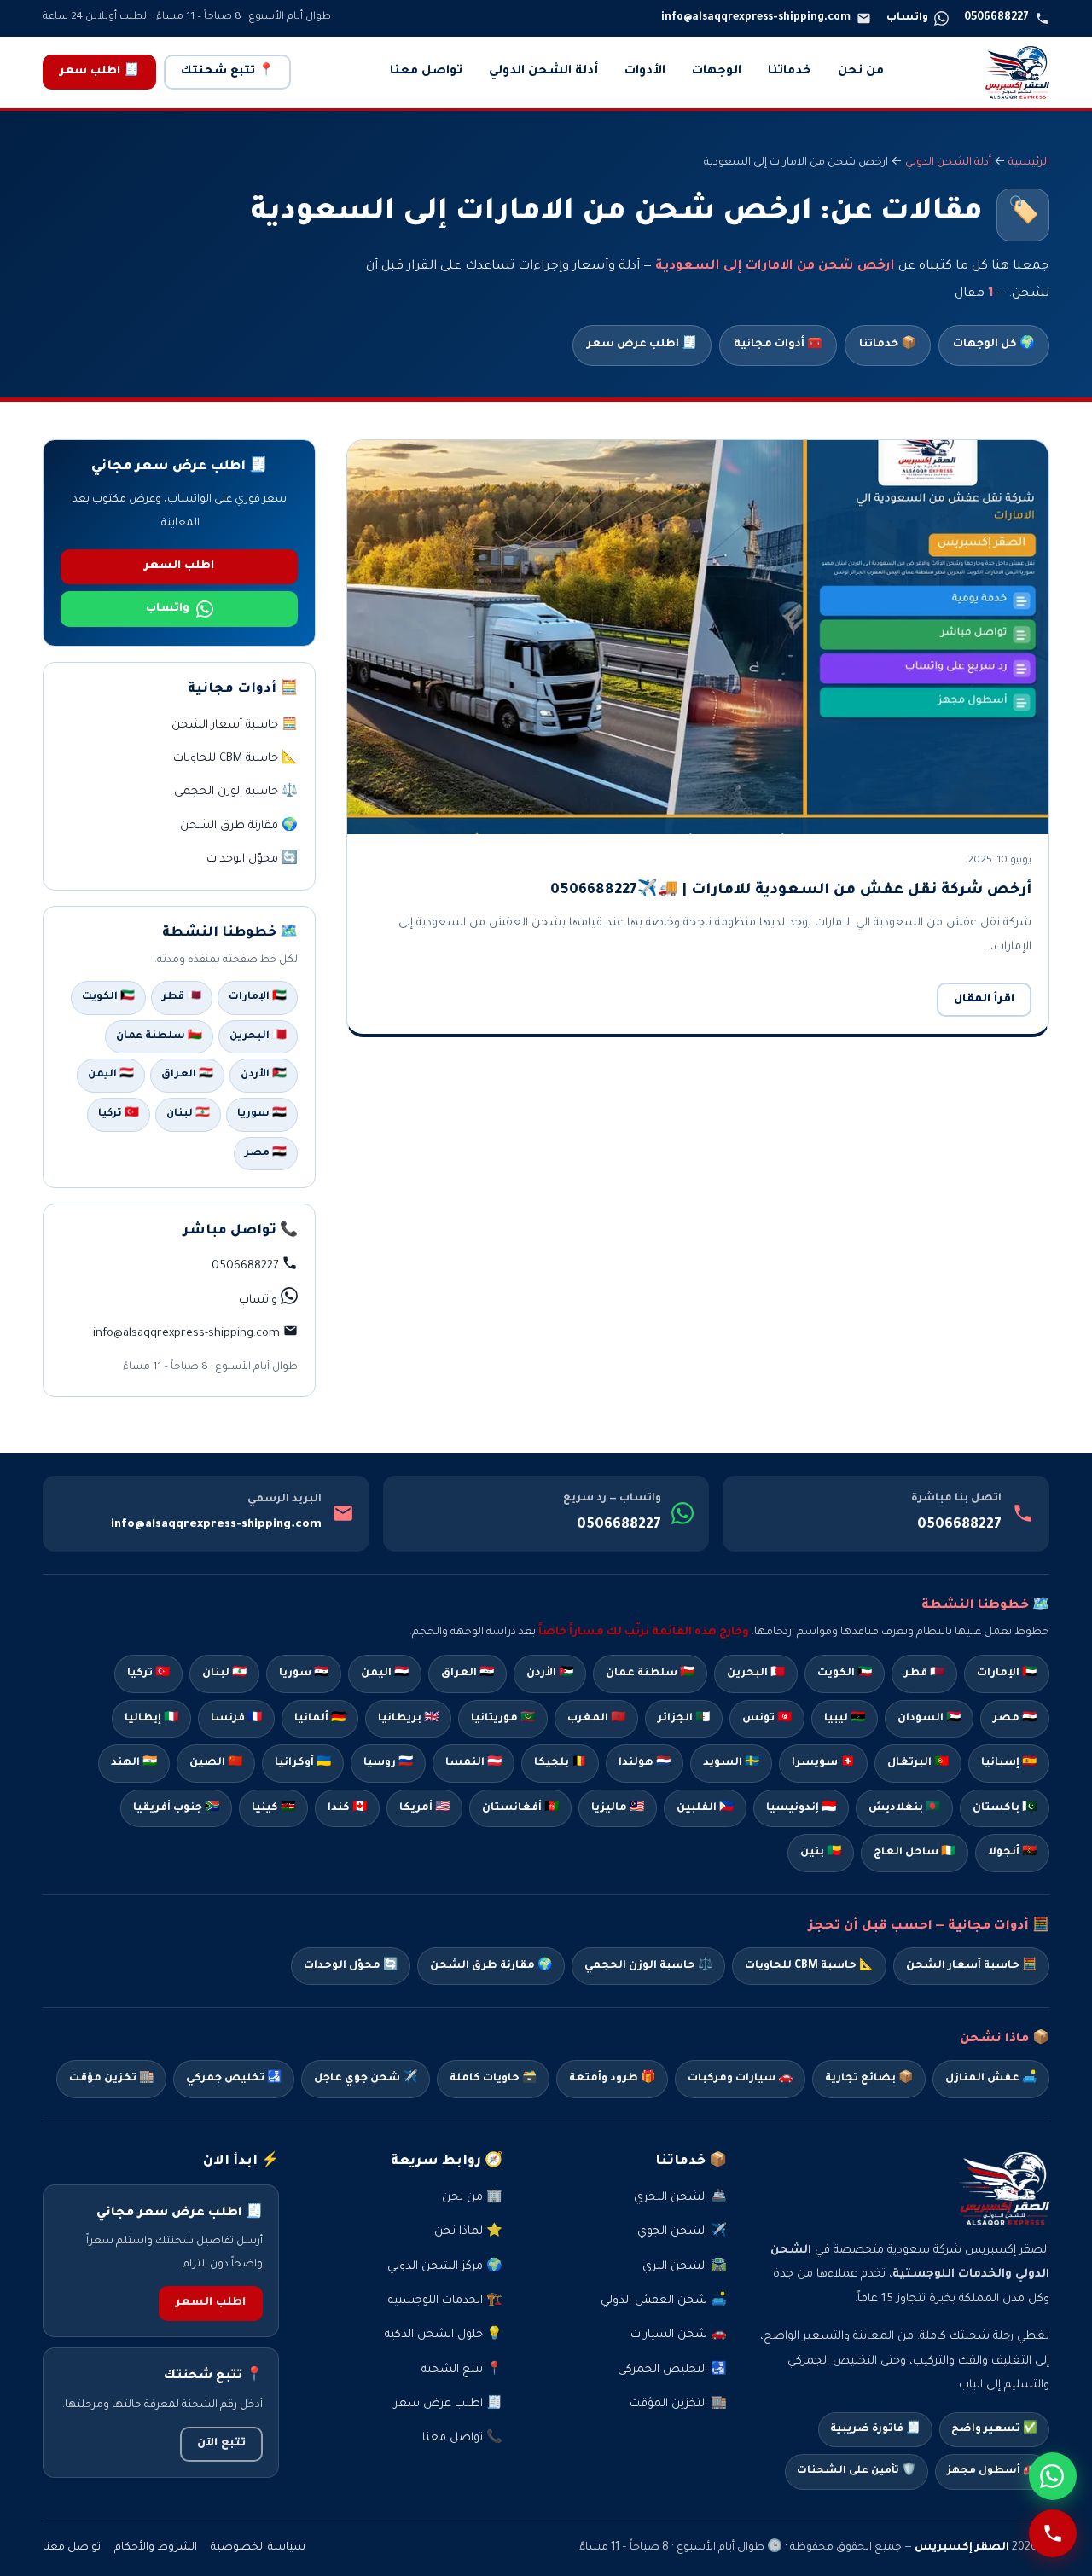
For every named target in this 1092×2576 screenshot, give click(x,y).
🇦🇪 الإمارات (258, 997)
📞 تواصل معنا (462, 2438)
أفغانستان (520, 1808)
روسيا (388, 1763)
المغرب (596, 1719)
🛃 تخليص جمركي (234, 2079)
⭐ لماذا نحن (468, 2232)
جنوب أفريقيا (176, 1808)
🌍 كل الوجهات (994, 345)
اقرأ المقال (984, 1000)
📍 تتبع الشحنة (462, 2370)
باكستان (1005, 1808)
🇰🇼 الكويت (108, 997)
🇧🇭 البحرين (258, 1036)
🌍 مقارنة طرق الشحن (239, 826)
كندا (347, 1808)
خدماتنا (790, 72)
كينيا (273, 1808)
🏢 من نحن (472, 2198)
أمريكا (424, 1808)
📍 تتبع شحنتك (227, 72)
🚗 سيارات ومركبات (740, 2079)
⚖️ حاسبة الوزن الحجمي (236, 792)
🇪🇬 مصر (266, 1153)
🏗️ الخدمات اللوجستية (445, 2301)
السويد (731, 1763)
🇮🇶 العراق (187, 1075)
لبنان (224, 1674)
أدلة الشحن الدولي (543, 72)
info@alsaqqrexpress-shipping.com (216, 1525)
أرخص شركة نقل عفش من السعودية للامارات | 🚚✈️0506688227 (791, 891)
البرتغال (918, 1763)
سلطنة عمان (650, 1674)
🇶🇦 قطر (182, 997)
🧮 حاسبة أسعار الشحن (235, 725)
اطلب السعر (179, 566)
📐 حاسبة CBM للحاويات (235, 759)
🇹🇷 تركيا (119, 1114)
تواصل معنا (426, 72)
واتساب (168, 609)
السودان (929, 1719)
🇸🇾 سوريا (262, 1114)
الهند (134, 1763)
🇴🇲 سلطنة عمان (159, 1036)
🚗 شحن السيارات (679, 2335)
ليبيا (845, 1719)
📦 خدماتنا (888, 345)
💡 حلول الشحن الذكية (444, 2335)
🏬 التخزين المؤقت (678, 2404)
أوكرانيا (303, 1763)
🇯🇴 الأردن (264, 1075)
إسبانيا (1009, 1763)
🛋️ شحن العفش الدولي (664, 2301)
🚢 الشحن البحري (680, 2198)
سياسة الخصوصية (258, 2548)
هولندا (645, 1763)
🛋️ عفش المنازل (991, 2079)
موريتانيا (503, 1719)
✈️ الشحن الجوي (682, 2232)
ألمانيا (320, 1719)
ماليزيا (618, 1808)
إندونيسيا (801, 1808)
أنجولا (1012, 1853)
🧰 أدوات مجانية (778, 345)
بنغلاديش (904, 1808)
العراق (468, 1674)
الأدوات (645, 72)
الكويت (845, 1674)
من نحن (861, 72)
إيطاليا (151, 1719)
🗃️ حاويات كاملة (493, 2079)
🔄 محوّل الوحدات (252, 859)
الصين (216, 1763)
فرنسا (236, 1719)
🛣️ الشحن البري (685, 2267)
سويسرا (823, 1763)
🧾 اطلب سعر (99, 72)
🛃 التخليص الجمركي (672, 2370)
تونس (767, 1719)
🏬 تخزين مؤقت (111, 2079)
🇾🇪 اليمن (111, 1075)
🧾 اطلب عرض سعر (642, 345)
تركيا (148, 1674)
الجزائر (684, 1719)
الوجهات (717, 72)
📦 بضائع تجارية (869, 2079)
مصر (1015, 1719)
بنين (821, 1853)
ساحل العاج (915, 1853)
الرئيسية (1029, 163)
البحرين (756, 1674)
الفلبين (705, 1808)
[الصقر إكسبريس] (1016, 73)
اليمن (385, 1674)
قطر (924, 1674)
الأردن (550, 1674)
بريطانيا (408, 1719)
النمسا (473, 1763)
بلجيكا (560, 1763)
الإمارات (1007, 1674)
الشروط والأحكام (156, 2548)
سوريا (304, 1674)
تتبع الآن (221, 2444)
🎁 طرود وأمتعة (612, 2079)
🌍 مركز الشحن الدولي (445, 2267)
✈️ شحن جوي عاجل (366, 2079)
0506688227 (959, 1525)
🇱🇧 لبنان (188, 1114)
